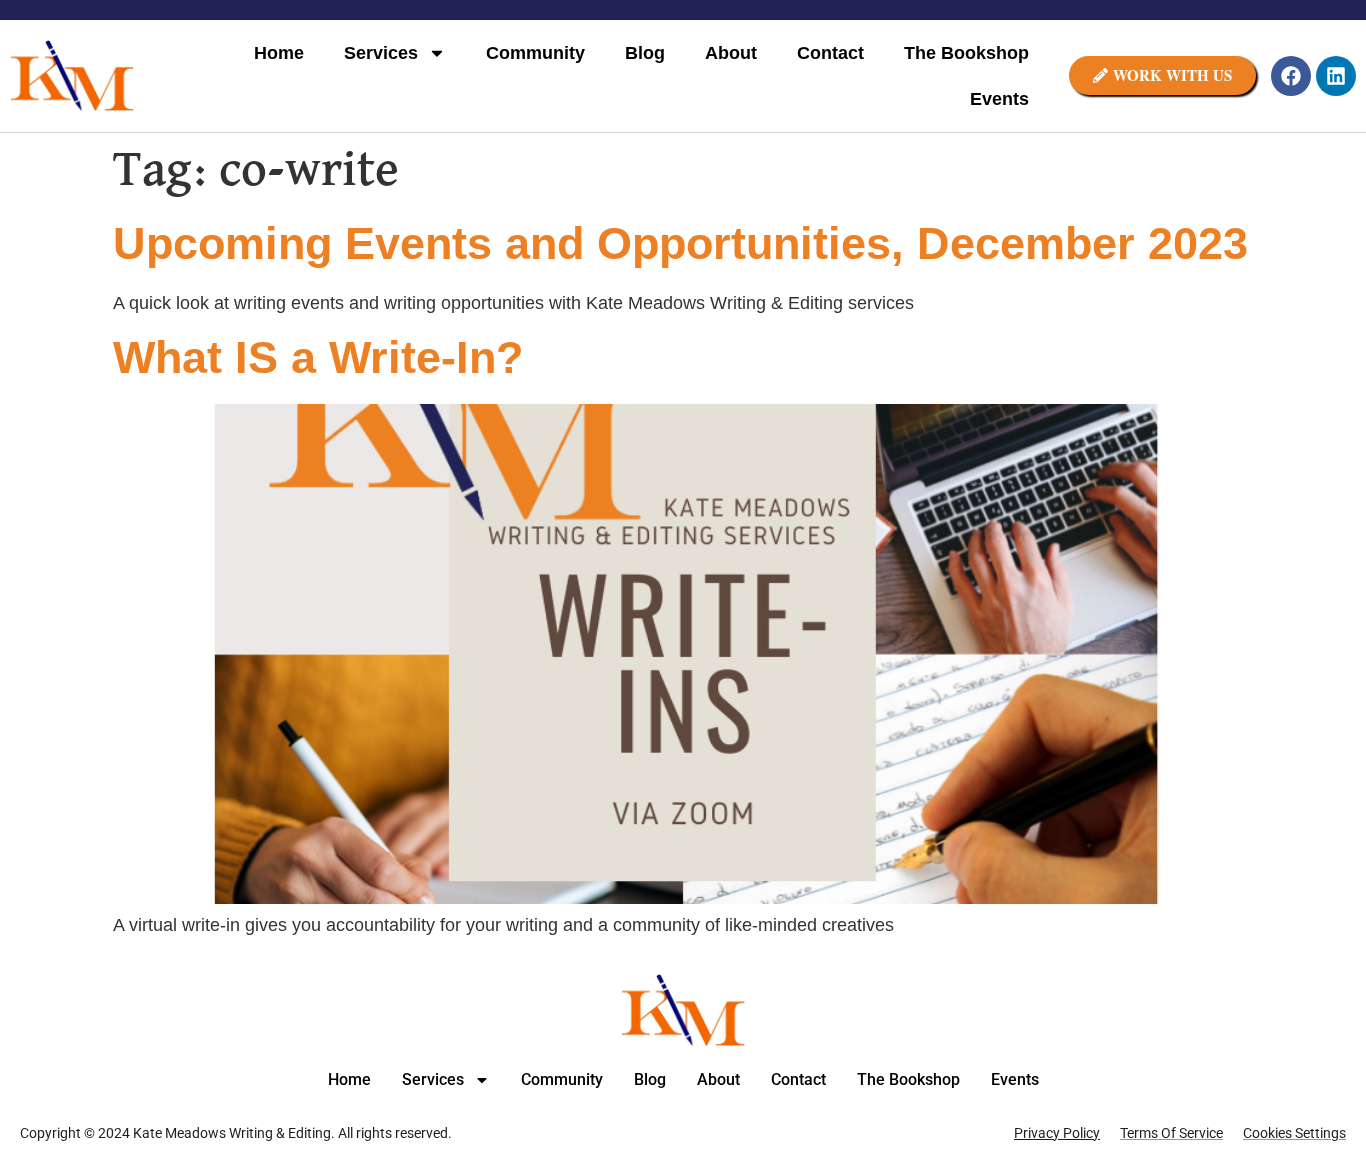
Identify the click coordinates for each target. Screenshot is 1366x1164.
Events (999, 99)
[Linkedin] (1336, 76)
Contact (830, 53)
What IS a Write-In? (318, 357)
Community (535, 53)
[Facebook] (1291, 76)
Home (279, 53)
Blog (645, 53)
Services (381, 53)
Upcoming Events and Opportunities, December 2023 (680, 243)
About (731, 53)
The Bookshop (966, 53)
